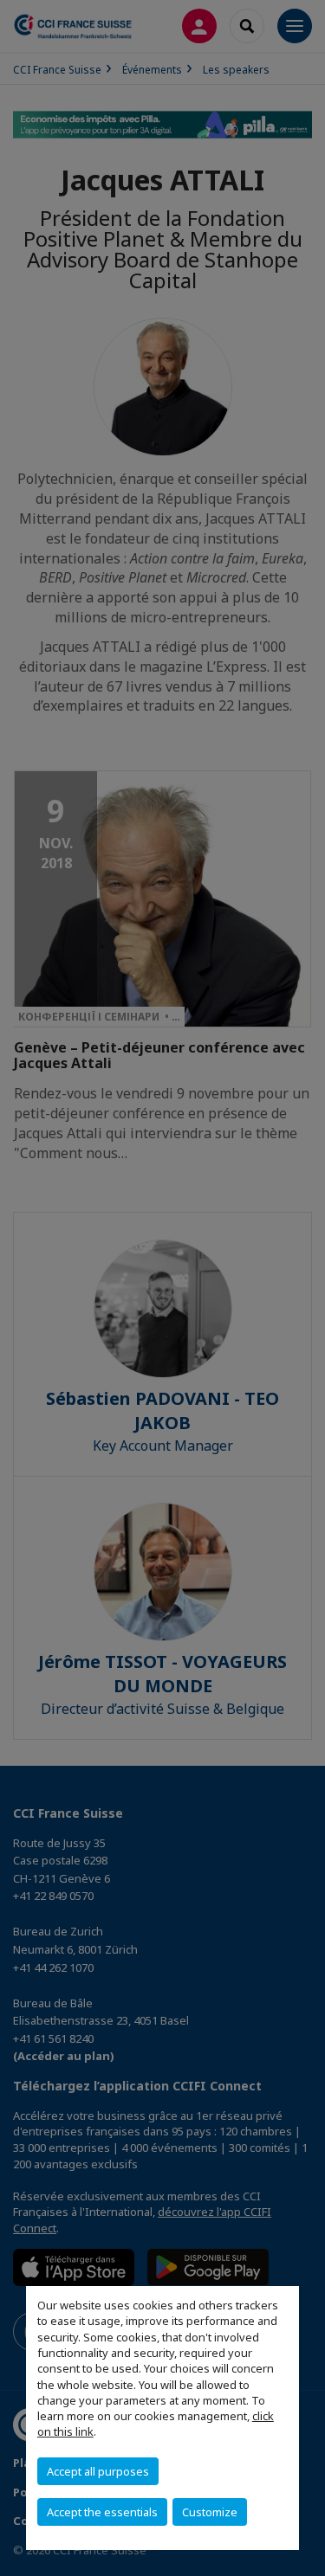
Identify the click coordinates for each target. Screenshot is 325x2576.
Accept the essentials (102, 2512)
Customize (210, 2512)
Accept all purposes (98, 2471)
